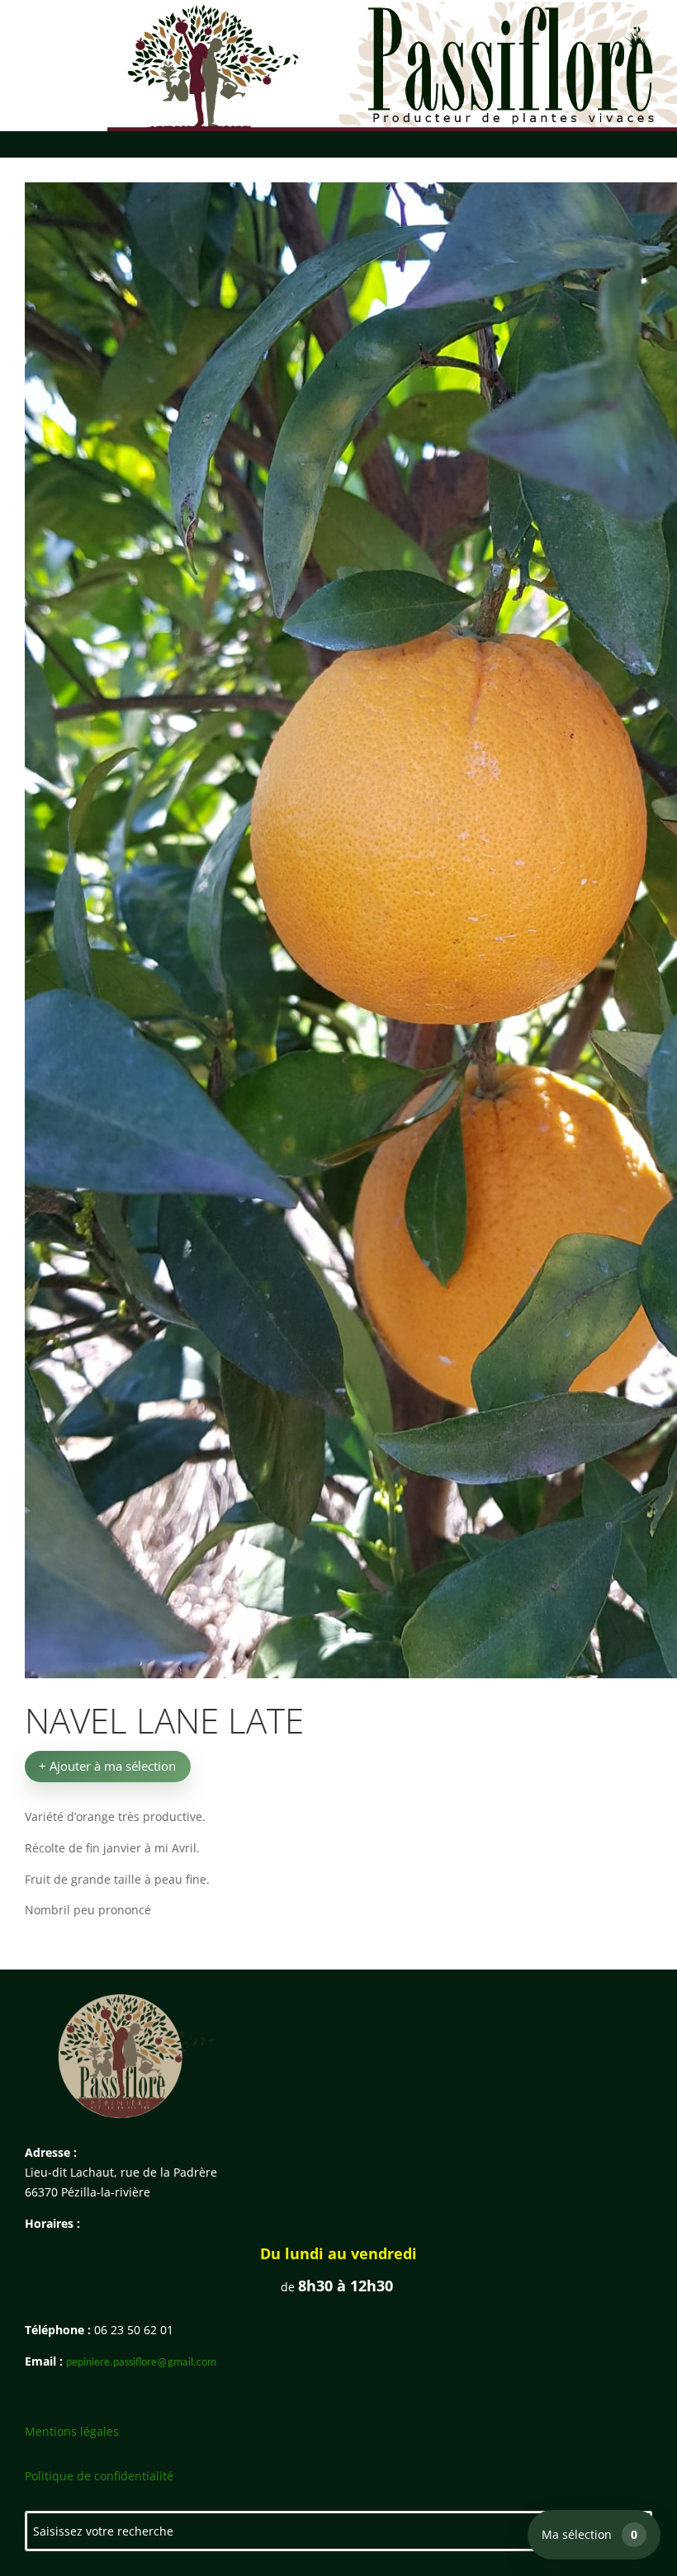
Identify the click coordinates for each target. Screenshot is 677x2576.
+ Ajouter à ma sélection (107, 1766)
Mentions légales (72, 2431)
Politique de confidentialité (99, 2476)
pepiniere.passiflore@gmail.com (141, 2363)
